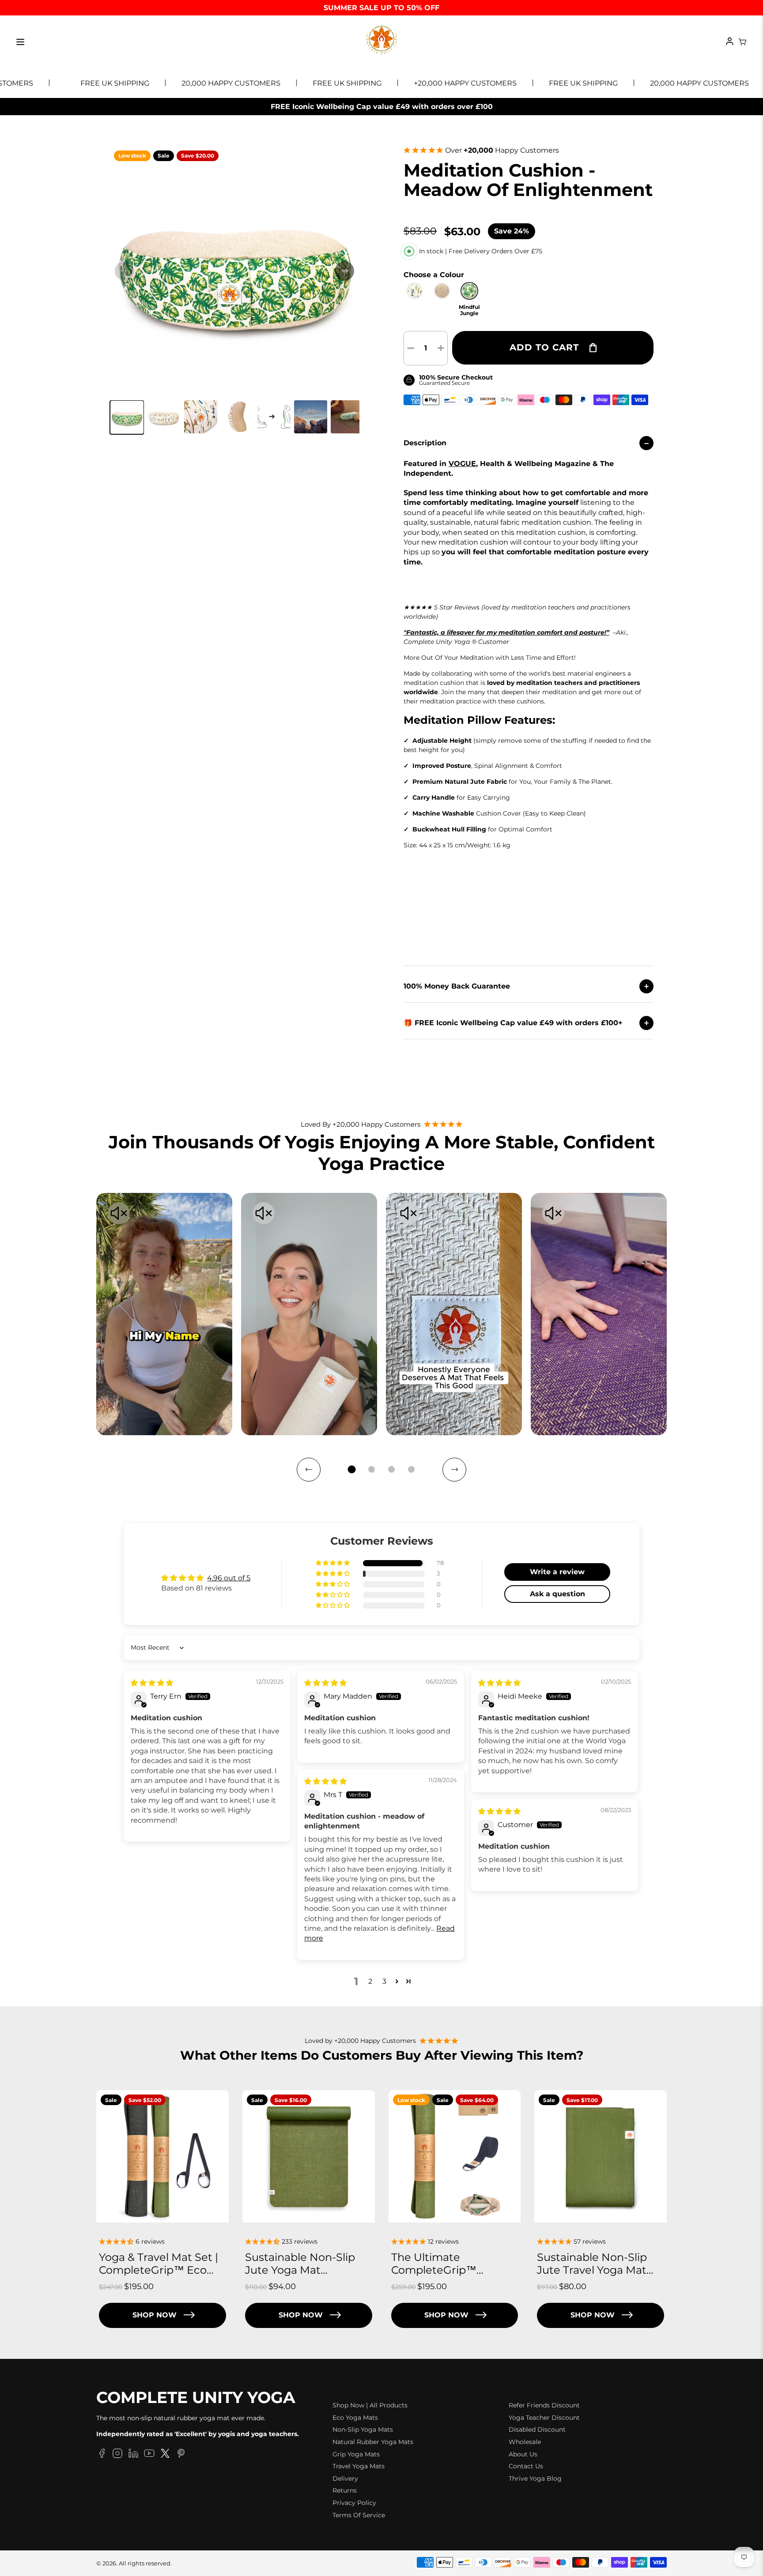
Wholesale (525, 2442)
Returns (345, 2490)
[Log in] (730, 42)
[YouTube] (149, 2455)
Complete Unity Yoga (196, 2398)
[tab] (352, 1469)
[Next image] (344, 271)
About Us (523, 2454)
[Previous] (309, 1470)
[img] (152, 1683)
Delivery (345, 2478)
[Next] (454, 1470)
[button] (127, 417)
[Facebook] (102, 2455)
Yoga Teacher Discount (544, 2418)
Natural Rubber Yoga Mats (373, 2442)
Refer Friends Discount (544, 2405)
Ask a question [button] (557, 1594)
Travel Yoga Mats (359, 2466)
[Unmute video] (119, 1214)
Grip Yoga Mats (356, 2454)
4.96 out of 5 (229, 1578)
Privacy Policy (354, 2503)
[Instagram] (117, 2455)
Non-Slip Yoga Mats (363, 2429)
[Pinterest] (181, 2455)
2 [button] (370, 1981)
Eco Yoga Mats (355, 2418)
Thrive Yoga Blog (535, 2478)
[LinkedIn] (133, 2455)
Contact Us (526, 2466)
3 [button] (384, 1981)
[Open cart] (743, 42)
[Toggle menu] (20, 42)
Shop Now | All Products (370, 2405)
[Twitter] (165, 2455)
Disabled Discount (537, 2429)
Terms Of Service (359, 2515)
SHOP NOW (155, 2315)
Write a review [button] (557, 1572)
